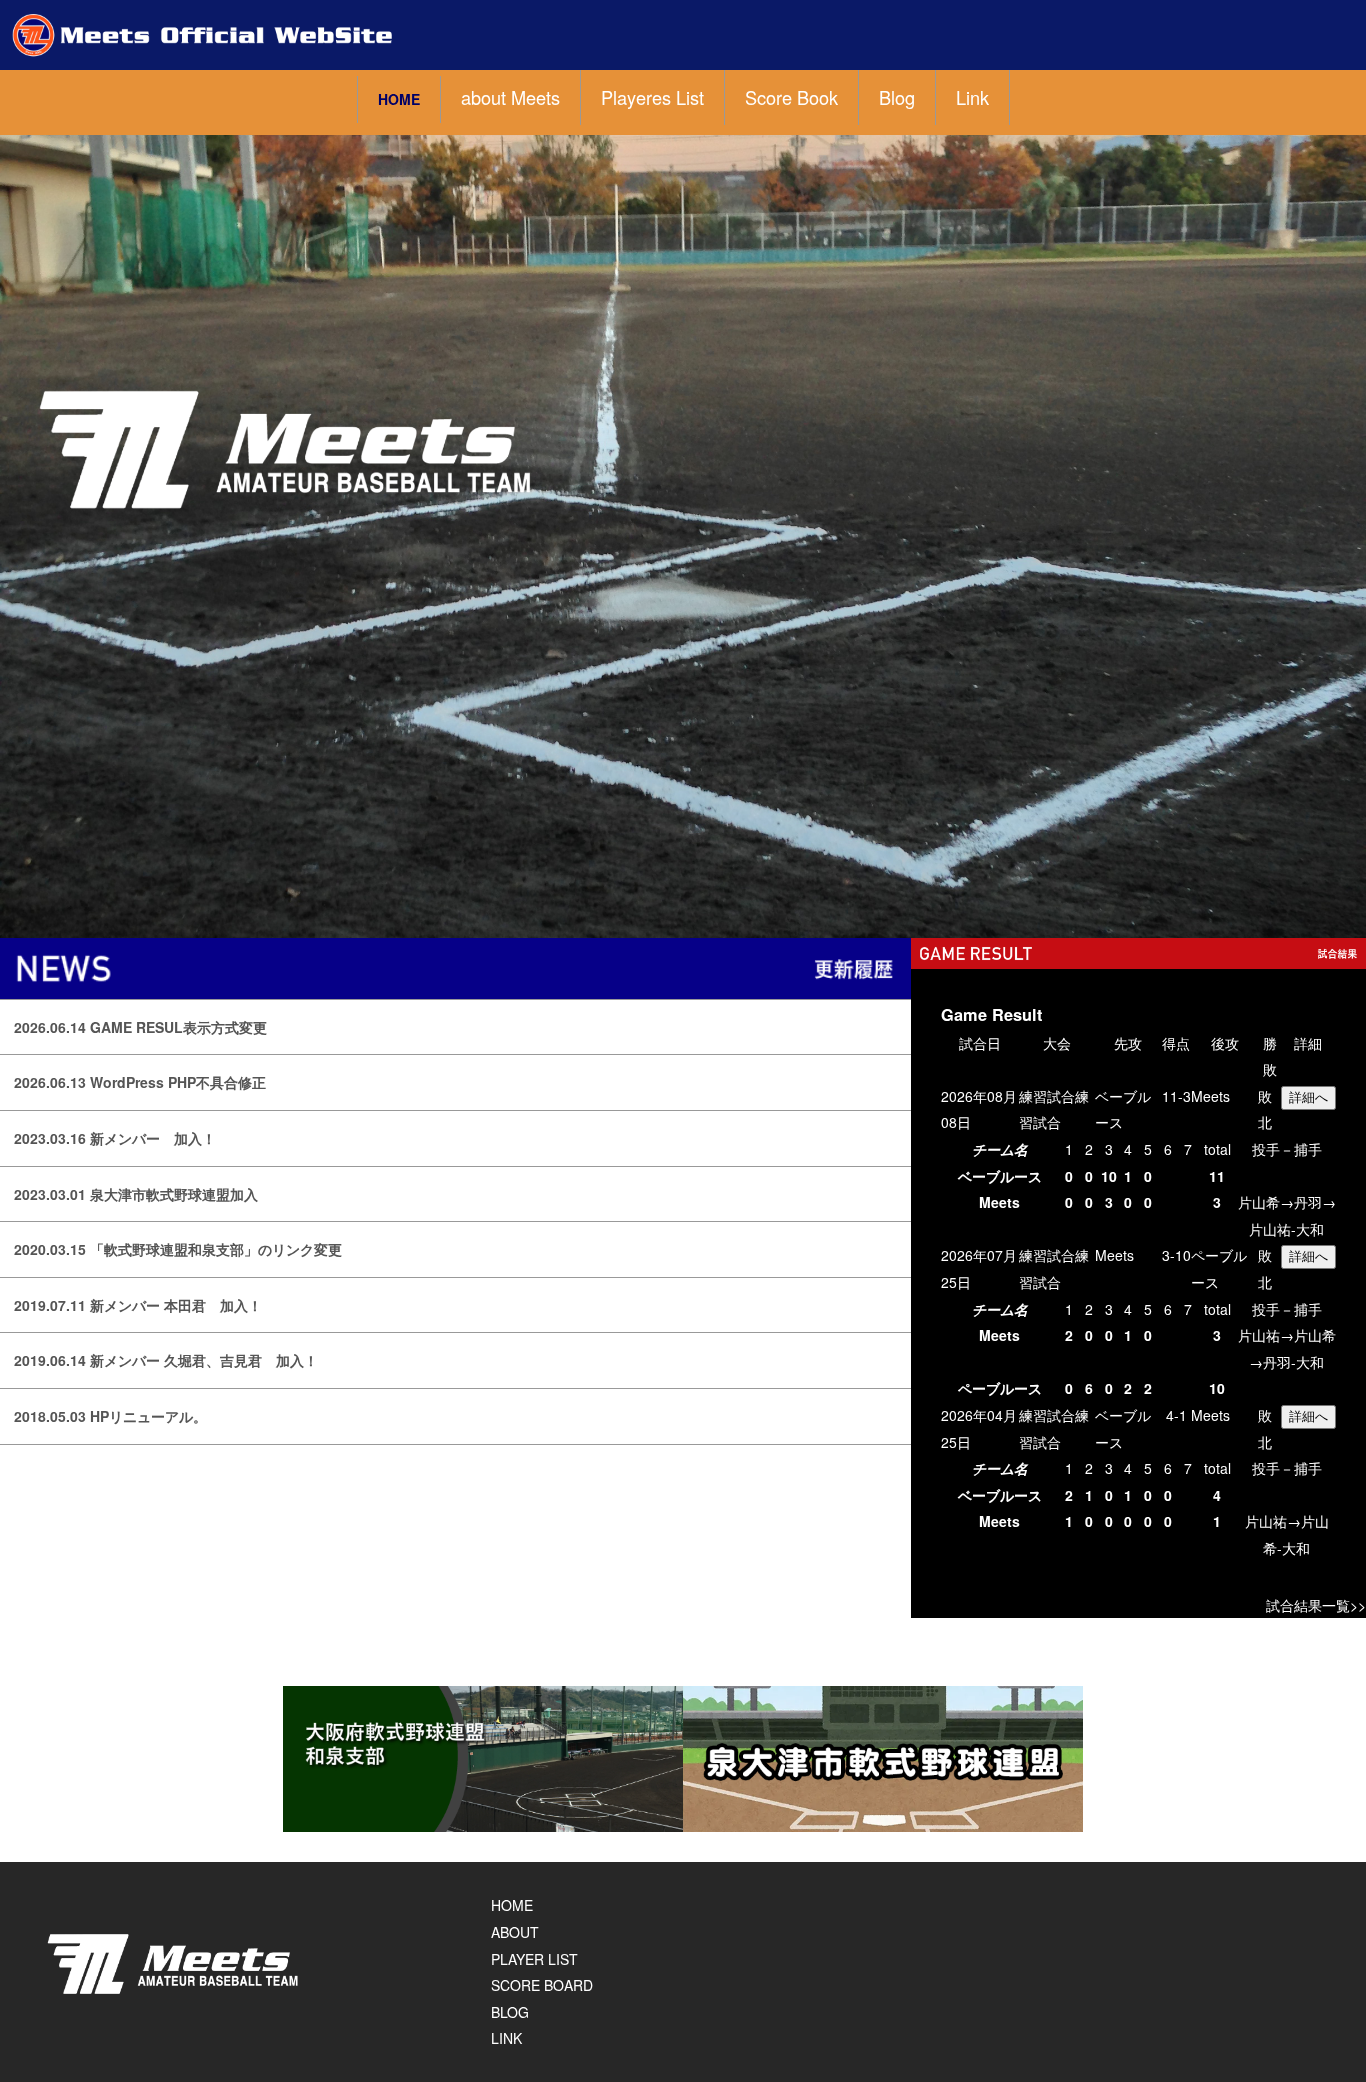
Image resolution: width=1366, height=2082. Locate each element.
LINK (506, 2038)
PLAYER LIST (534, 1959)
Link (972, 97)
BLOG (510, 2012)
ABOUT (515, 1932)
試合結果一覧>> (1316, 1605)
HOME (399, 99)
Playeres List (652, 97)
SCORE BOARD (542, 1985)
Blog (897, 97)
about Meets (510, 97)
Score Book (791, 97)
